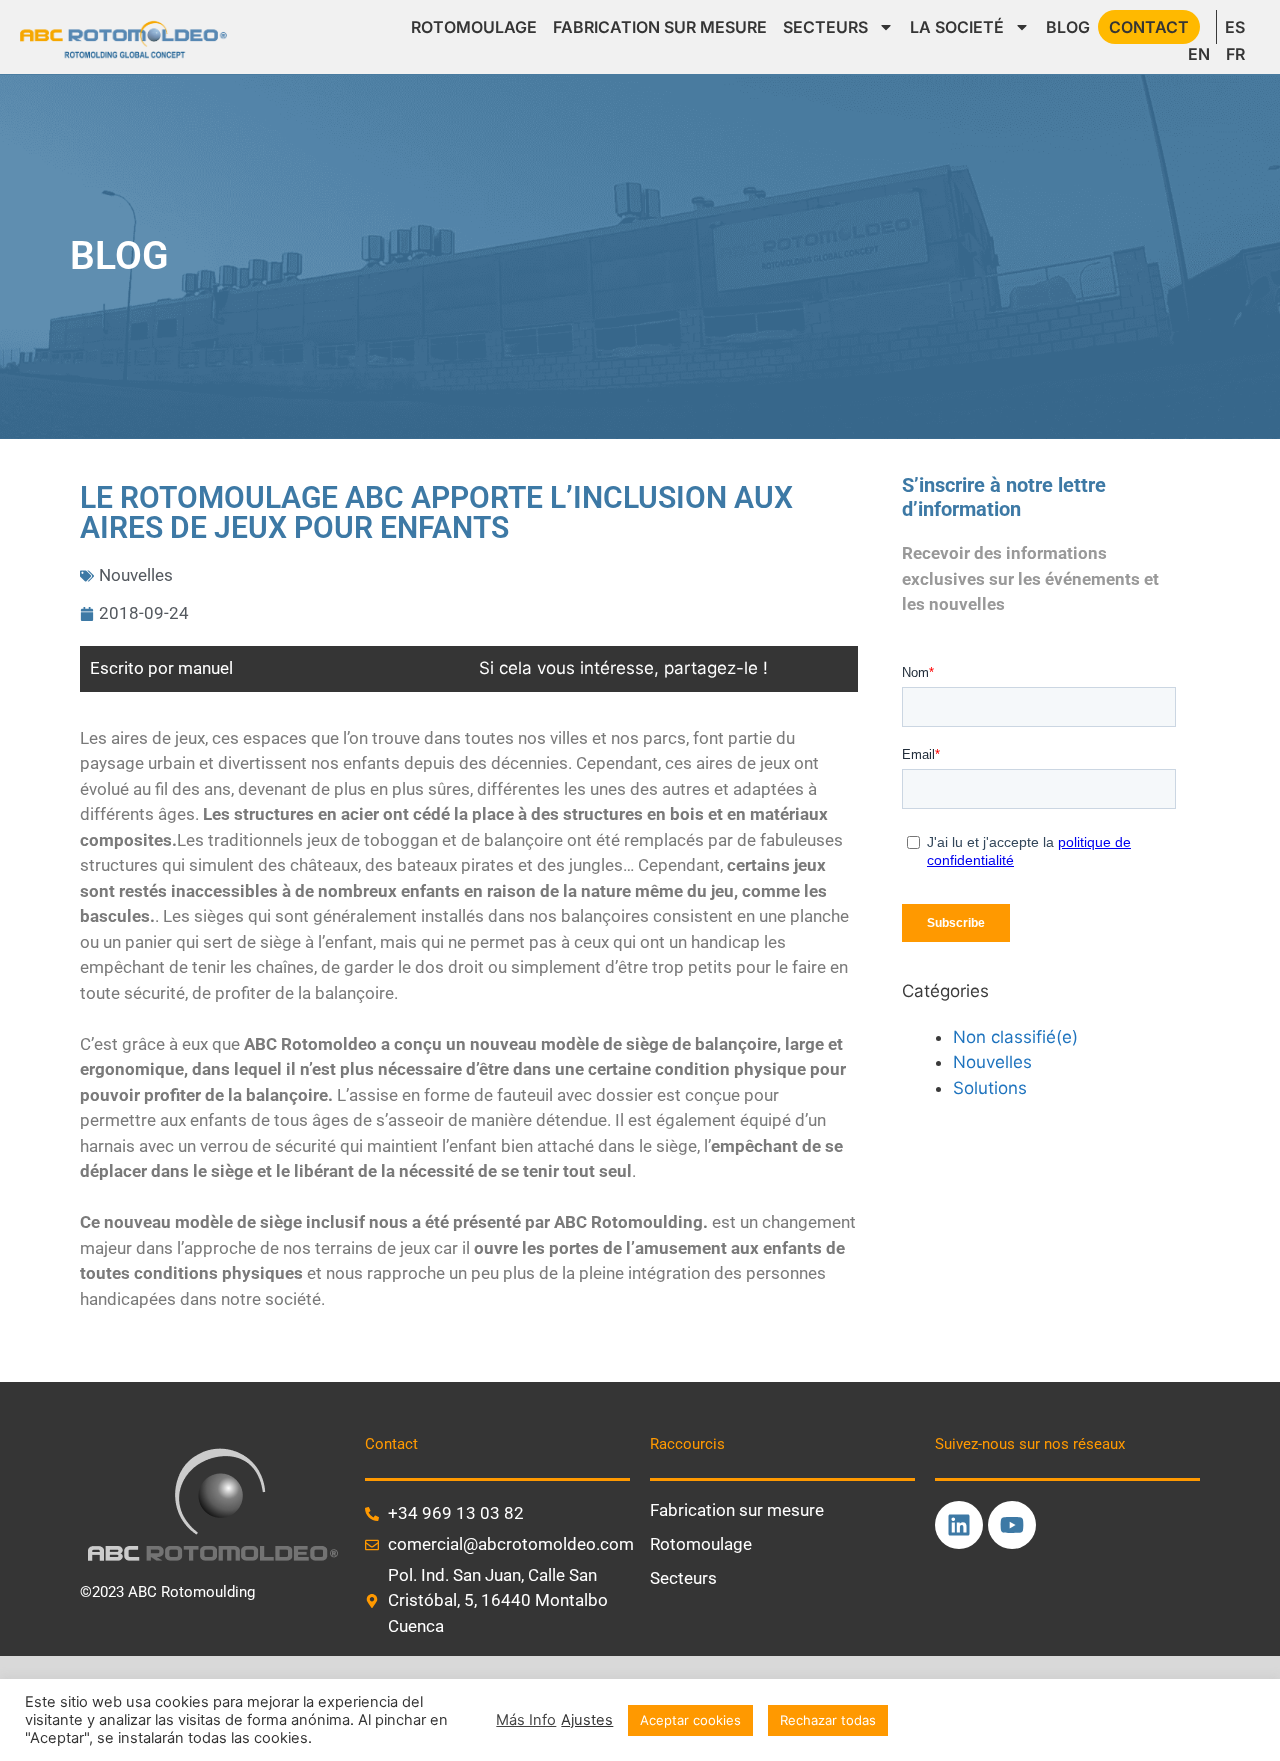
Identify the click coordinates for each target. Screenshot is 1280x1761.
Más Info (526, 1720)
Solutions (990, 1088)
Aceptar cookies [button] (690, 1720)
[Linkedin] (959, 1525)
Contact (1149, 27)
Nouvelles (136, 575)
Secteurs (825, 27)
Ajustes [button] (587, 1720)
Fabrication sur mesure (660, 27)
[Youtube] (1012, 1525)
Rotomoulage (474, 27)
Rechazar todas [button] (828, 1720)
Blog (1068, 27)
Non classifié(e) (1015, 1037)
